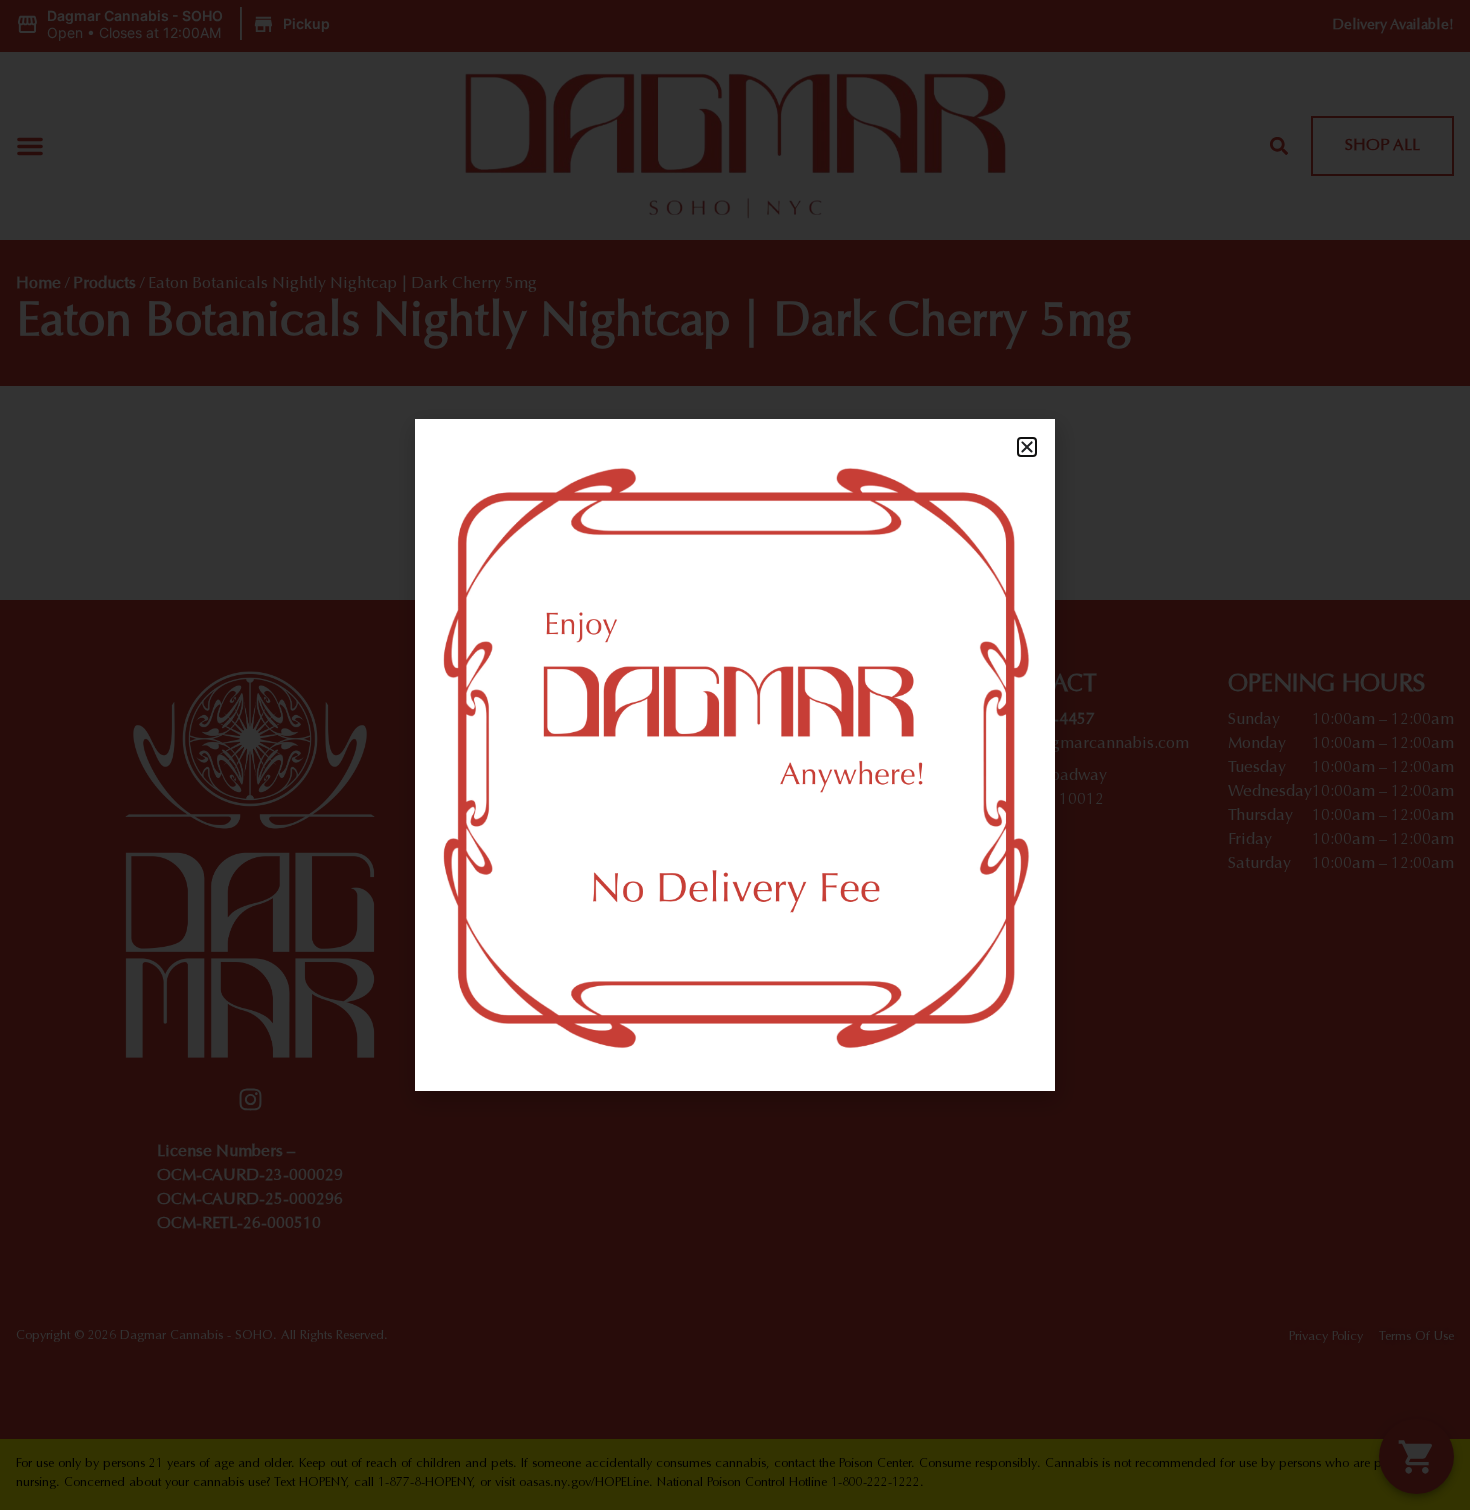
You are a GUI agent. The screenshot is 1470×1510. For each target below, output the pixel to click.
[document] (735, 755)
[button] (1027, 447)
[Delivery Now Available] (735, 755)
